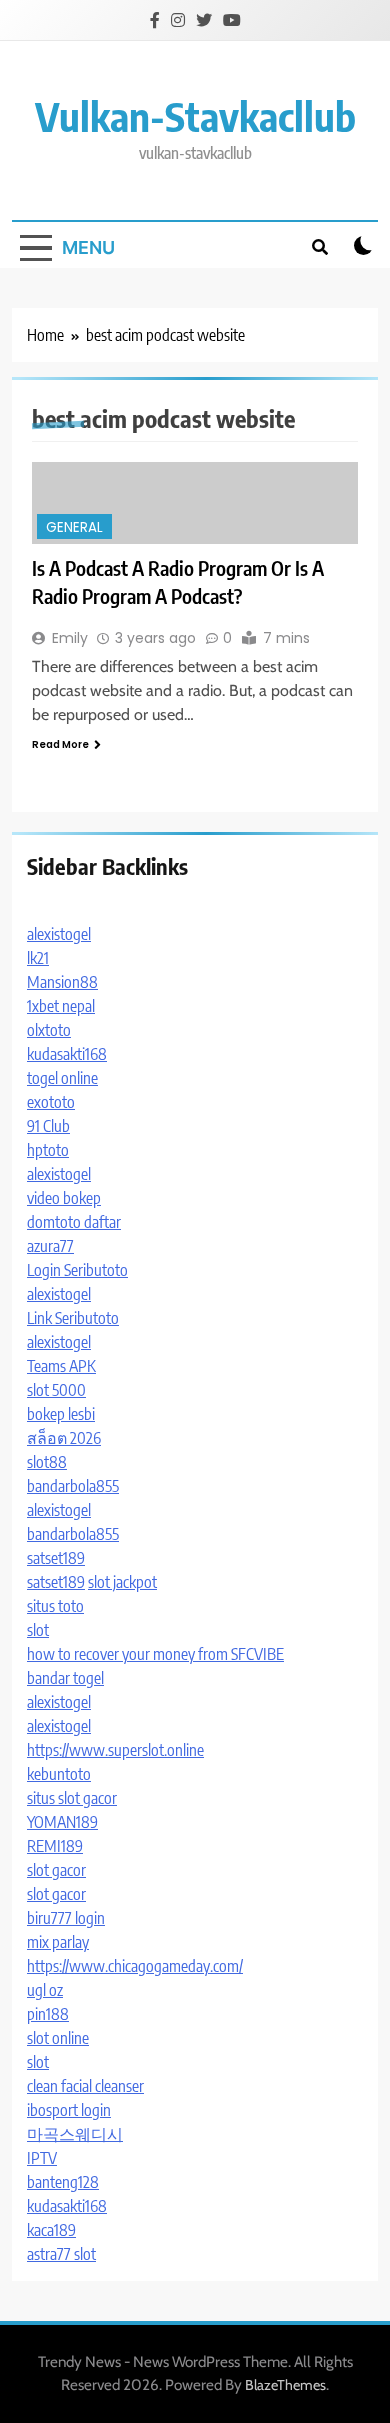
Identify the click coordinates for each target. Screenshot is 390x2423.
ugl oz (45, 1990)
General (74, 527)
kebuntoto (59, 1774)
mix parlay (58, 1942)
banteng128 (63, 2182)
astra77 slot (61, 2254)
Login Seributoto (77, 1270)
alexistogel (59, 934)
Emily (70, 638)
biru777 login (66, 1918)
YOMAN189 (62, 1822)
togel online (62, 1078)
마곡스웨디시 (75, 2134)
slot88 (47, 1462)
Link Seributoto (73, 1318)
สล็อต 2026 (64, 1438)
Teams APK (61, 1366)
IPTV (42, 2158)
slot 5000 (56, 1390)
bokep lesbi (61, 1414)
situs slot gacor (72, 1798)
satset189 (56, 1558)
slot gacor (56, 1870)
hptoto (48, 1150)
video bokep (64, 1198)
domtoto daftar (74, 1222)
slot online (58, 2038)
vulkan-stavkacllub (195, 116)
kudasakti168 (67, 1054)
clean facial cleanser (85, 2086)
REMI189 (55, 1846)
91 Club (48, 1126)
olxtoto (49, 1030)
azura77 (50, 1246)
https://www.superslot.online (115, 1750)
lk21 (38, 958)
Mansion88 (62, 982)
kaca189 (51, 2230)
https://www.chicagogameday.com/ (135, 1966)
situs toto (55, 1606)
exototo (51, 1102)
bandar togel (65, 1678)
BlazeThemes (285, 2385)
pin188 (48, 2014)
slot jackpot (122, 1582)
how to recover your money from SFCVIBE (155, 1654)
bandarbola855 (73, 1486)
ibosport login (69, 2110)
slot (38, 1630)
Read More (60, 744)
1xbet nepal (61, 1006)
